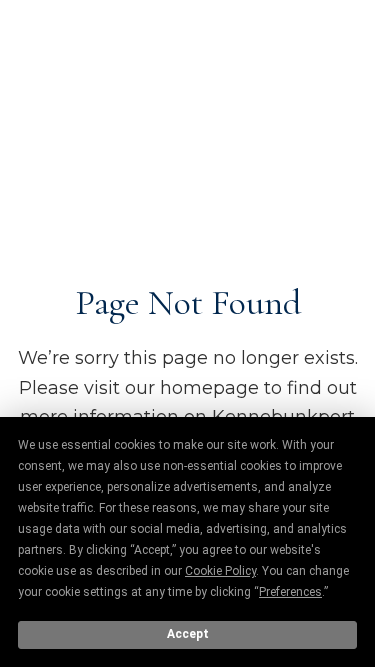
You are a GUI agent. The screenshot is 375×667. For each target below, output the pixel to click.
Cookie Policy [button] (220, 571)
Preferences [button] (290, 592)
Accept (188, 634)
